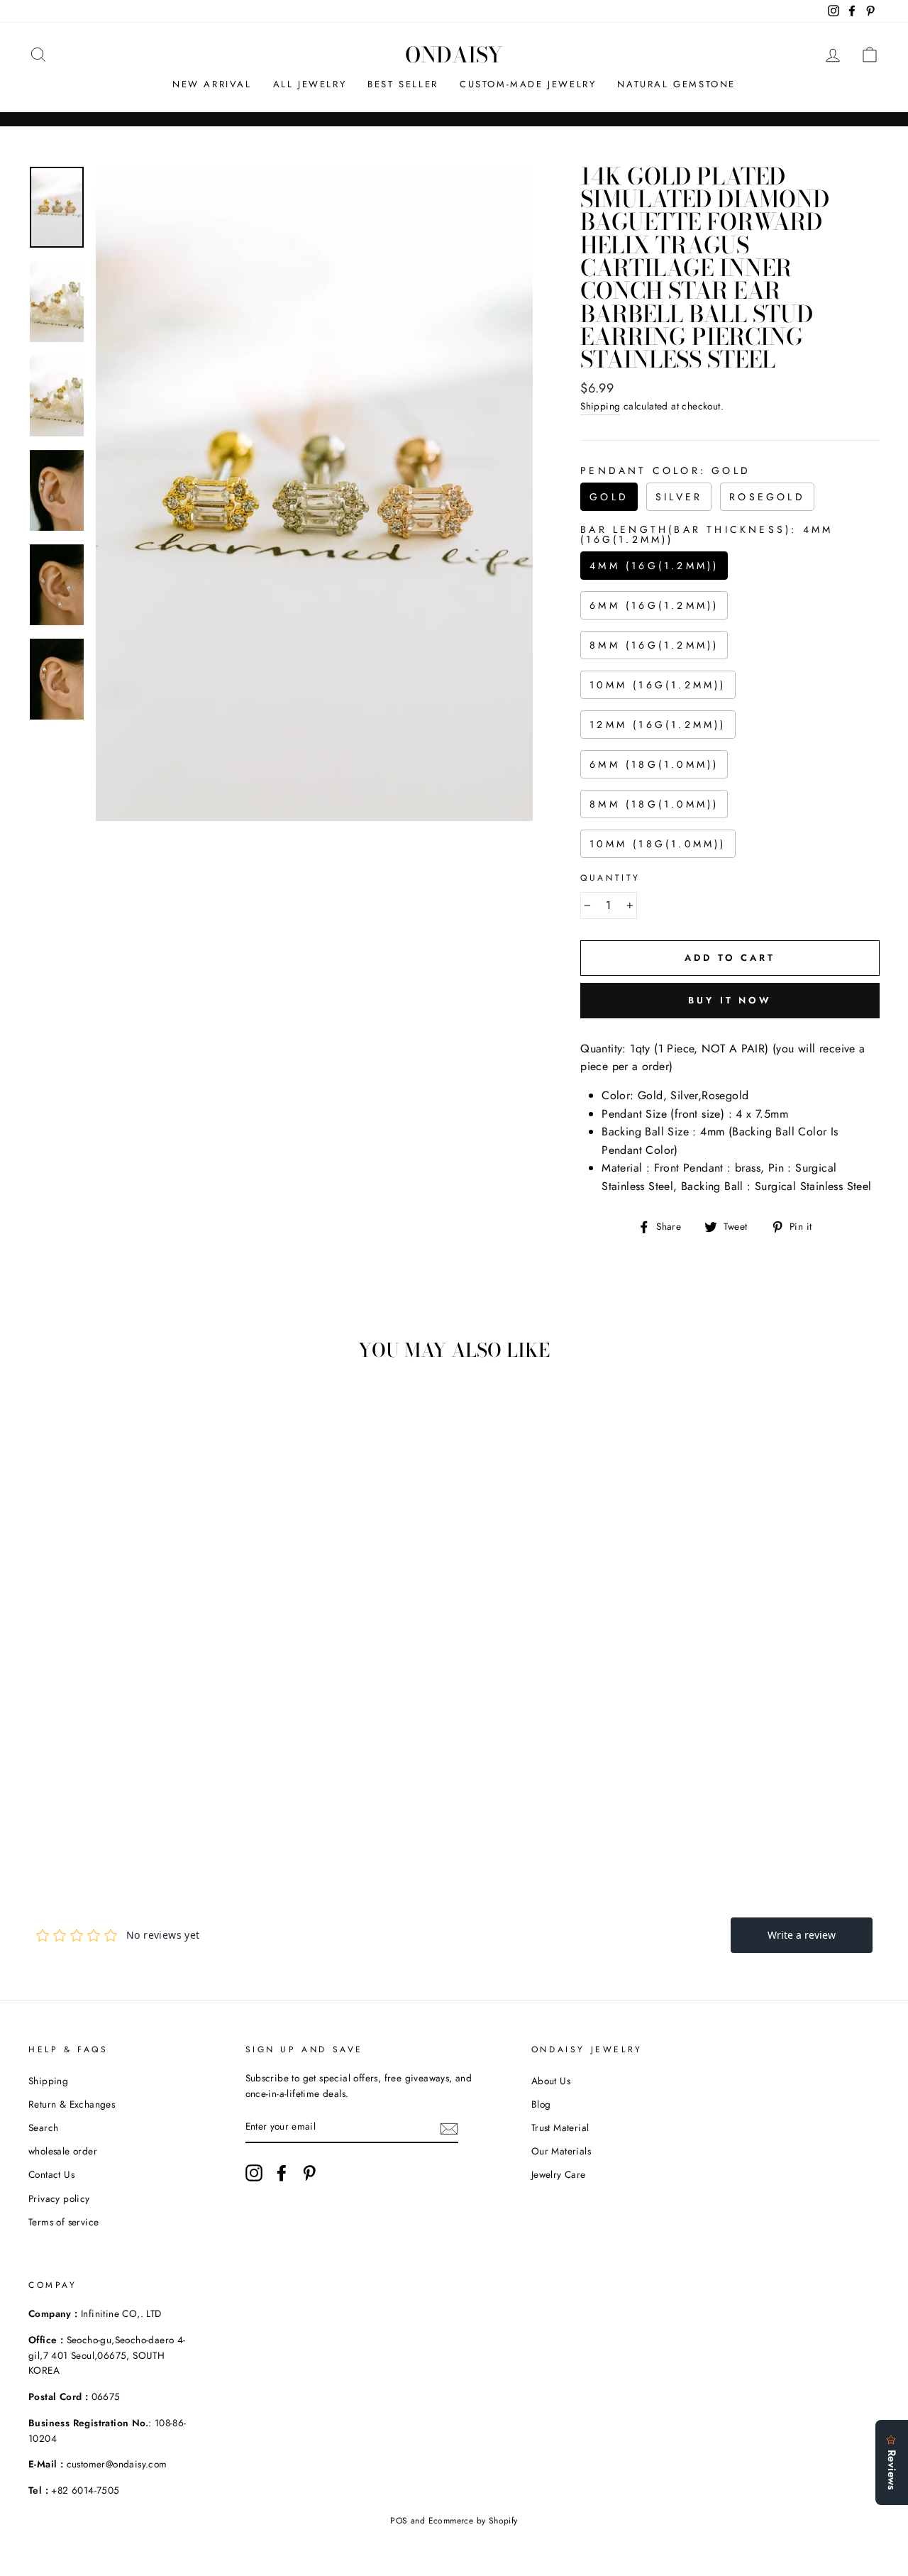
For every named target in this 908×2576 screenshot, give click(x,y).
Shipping (600, 406)
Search (43, 2128)
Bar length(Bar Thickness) (707, 534)
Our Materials (561, 2151)
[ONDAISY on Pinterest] (309, 2173)
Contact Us (51, 2174)
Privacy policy (59, 2198)
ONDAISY (454, 55)
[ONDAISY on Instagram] (254, 2173)
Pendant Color (665, 470)
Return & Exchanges (72, 2104)
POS (399, 2521)
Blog (541, 2104)
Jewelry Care (559, 2174)
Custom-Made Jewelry (528, 84)
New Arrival (212, 84)
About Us (551, 2081)
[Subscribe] (449, 2128)
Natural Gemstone (676, 84)
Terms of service (63, 2222)
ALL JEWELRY (310, 84)
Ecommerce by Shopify (473, 2521)
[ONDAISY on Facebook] (282, 2173)
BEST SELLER (403, 84)
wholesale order (63, 2151)
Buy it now (730, 1000)
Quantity (610, 878)
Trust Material (560, 2128)
